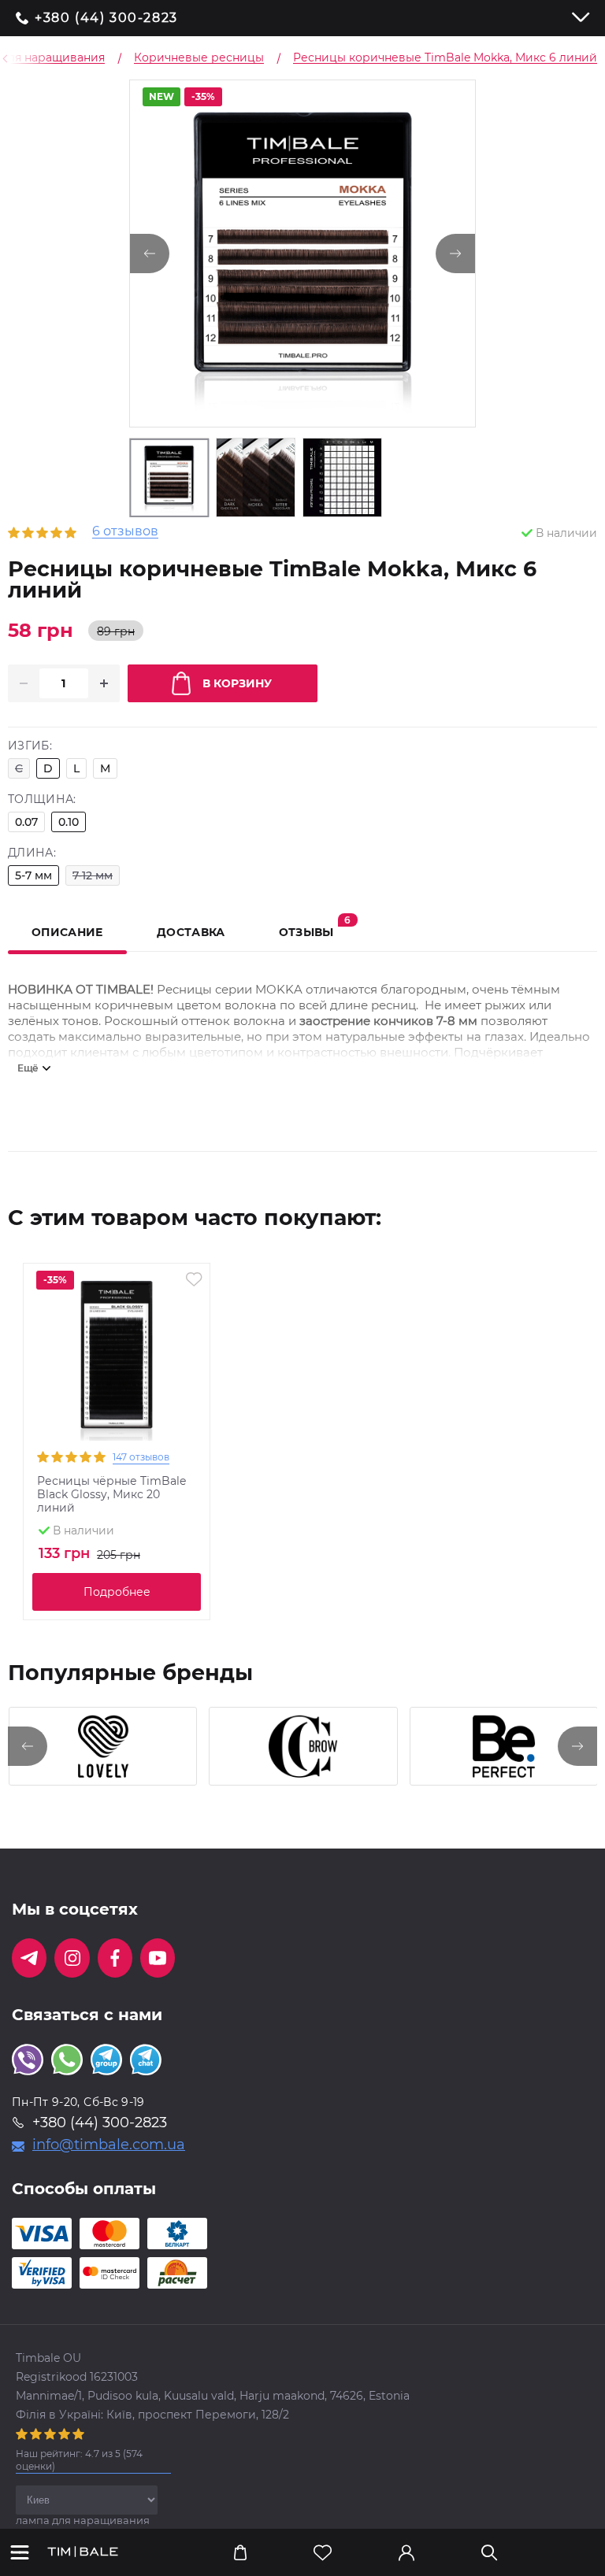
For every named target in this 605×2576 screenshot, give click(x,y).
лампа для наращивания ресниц (83, 2526)
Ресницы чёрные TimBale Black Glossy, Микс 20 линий (111, 1495)
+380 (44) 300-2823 (106, 18)
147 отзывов (141, 1457)
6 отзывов (125, 532)
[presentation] (28, 1746)
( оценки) (79, 2460)
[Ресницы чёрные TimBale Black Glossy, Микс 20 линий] (117, 1356)
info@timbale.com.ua (109, 2145)
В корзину (237, 683)
